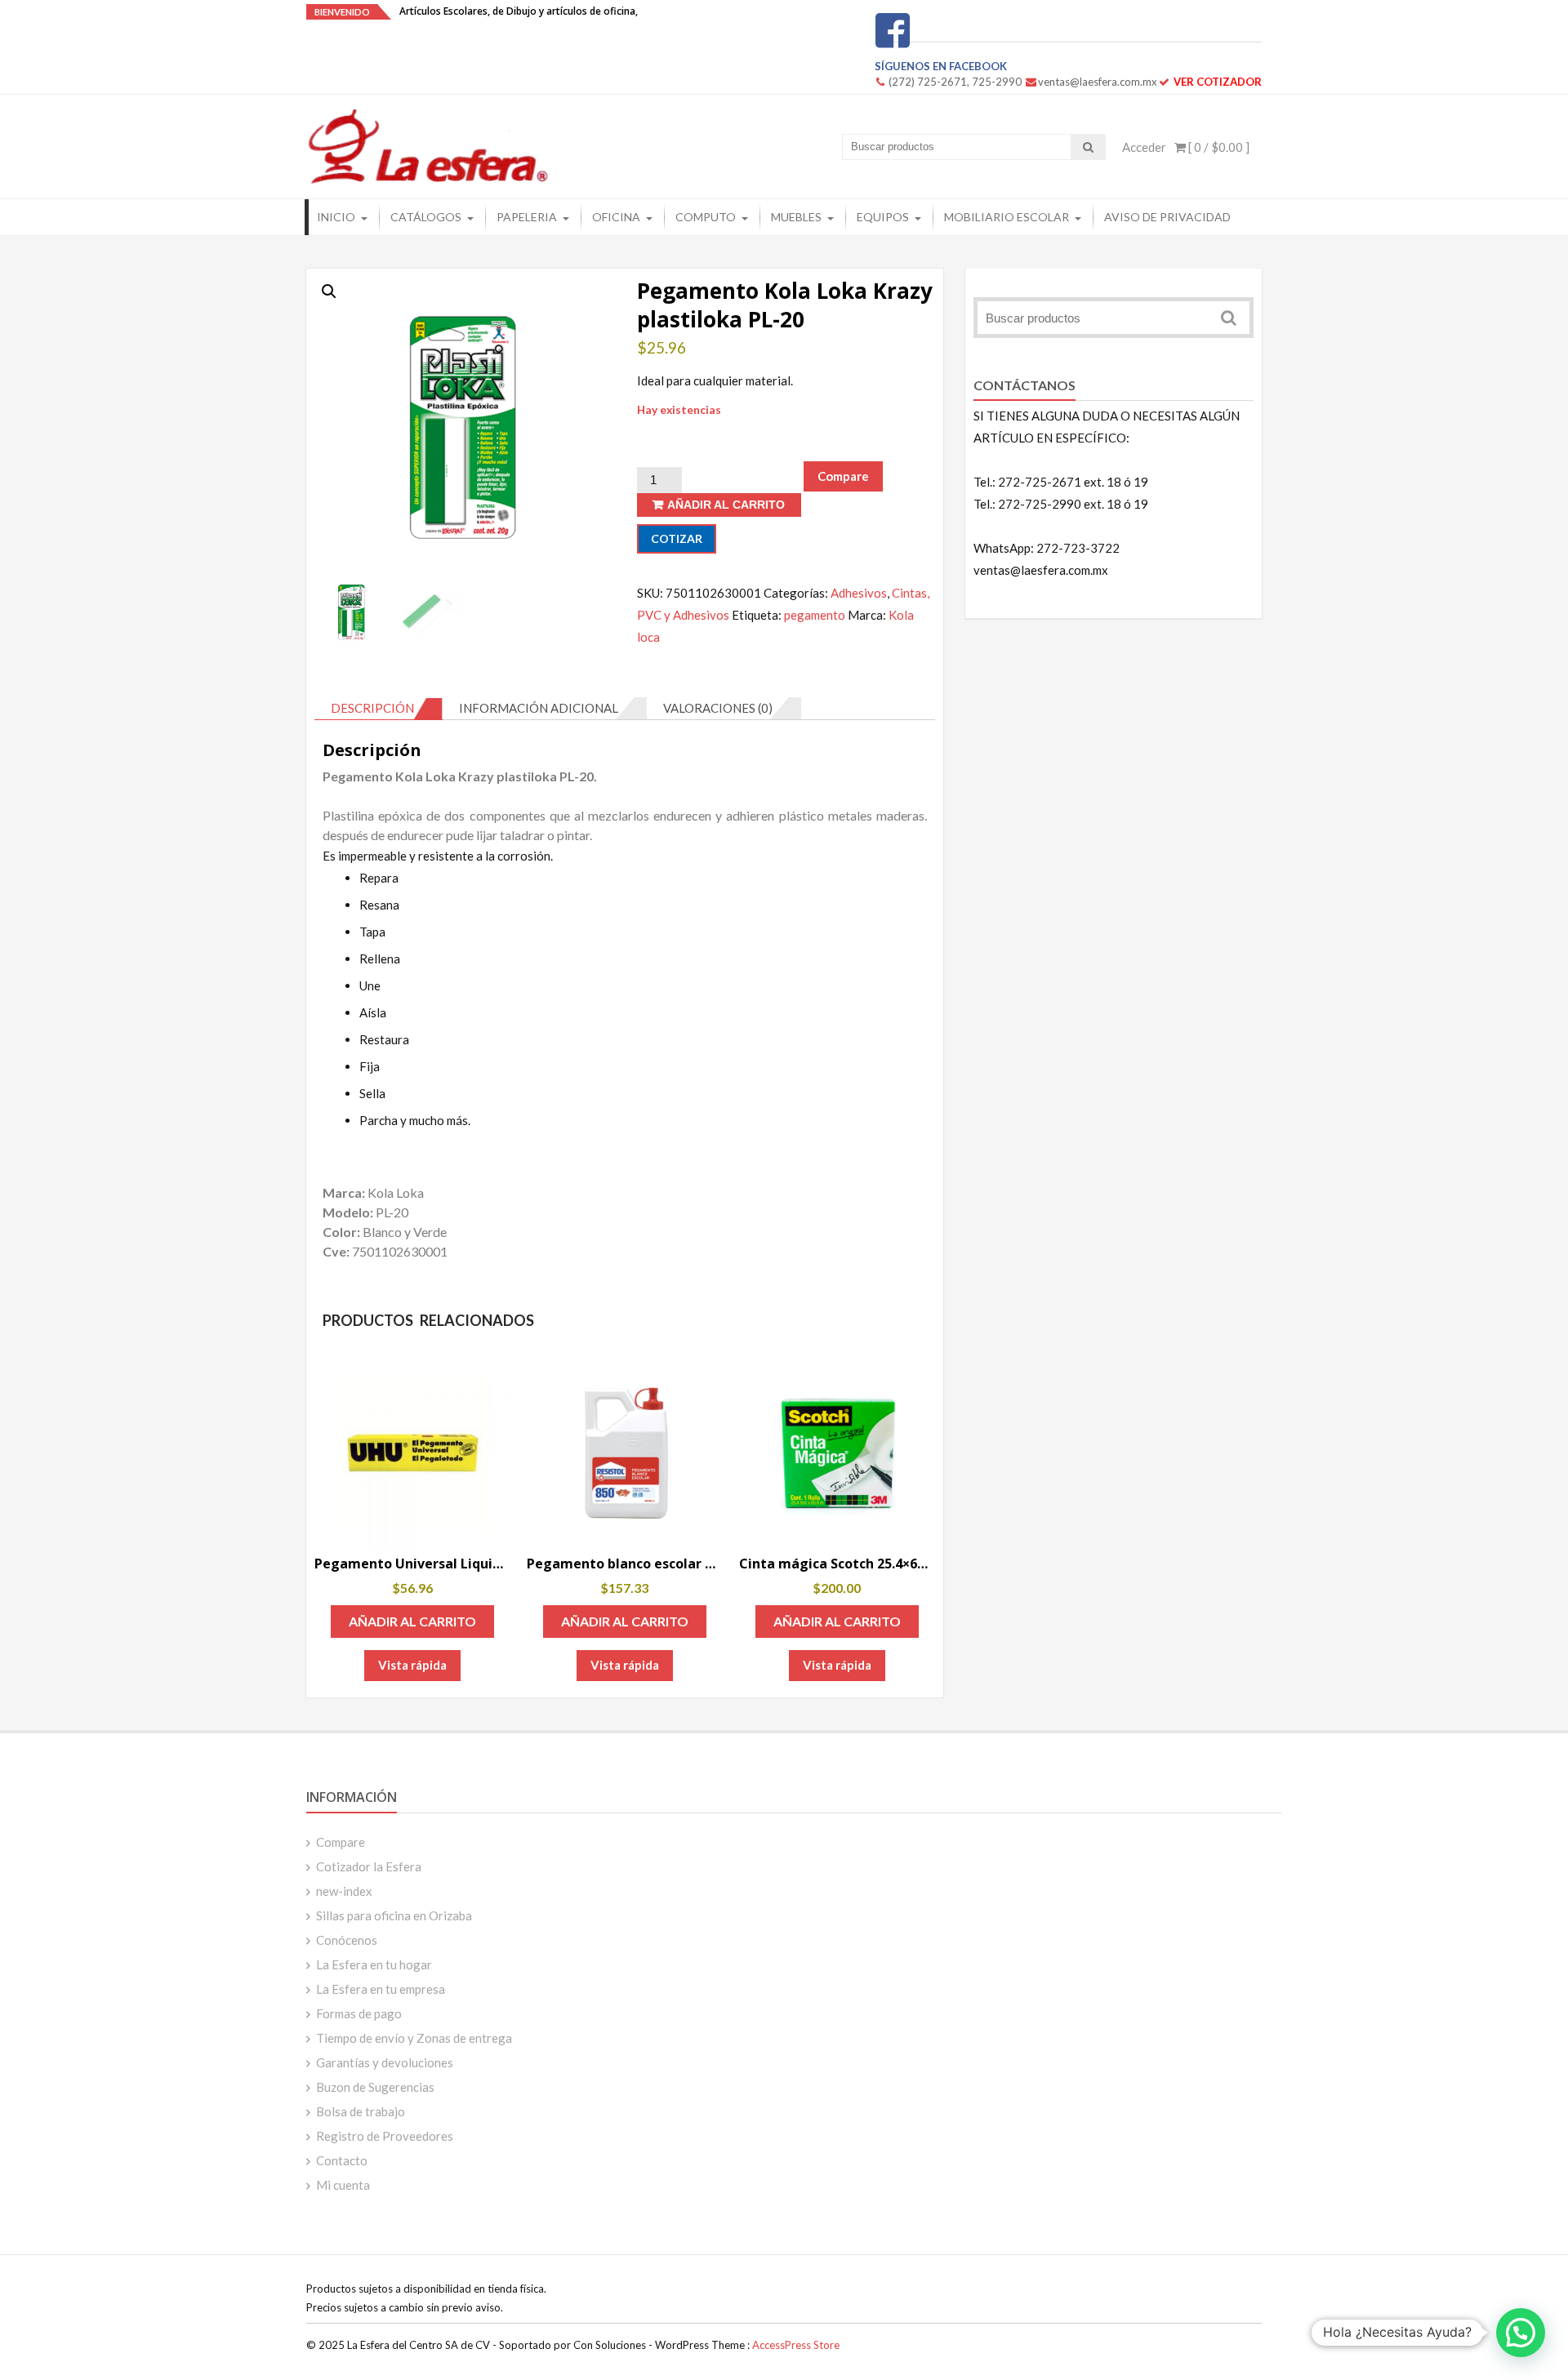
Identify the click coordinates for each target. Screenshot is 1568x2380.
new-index (344, 1891)
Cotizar (677, 538)
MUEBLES (796, 217)
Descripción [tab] (372, 708)
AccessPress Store (796, 2345)
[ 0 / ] (1218, 147)
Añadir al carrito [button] (412, 1621)
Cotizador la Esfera (369, 1866)
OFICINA (616, 217)
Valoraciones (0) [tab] (718, 708)
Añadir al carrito (726, 505)
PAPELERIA (527, 217)
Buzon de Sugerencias (375, 2087)
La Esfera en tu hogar (374, 1964)
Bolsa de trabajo (361, 2111)
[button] (329, 291)
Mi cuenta (343, 2185)
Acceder (1144, 147)
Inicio (336, 217)
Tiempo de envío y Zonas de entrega (414, 2038)
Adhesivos (859, 593)
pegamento (815, 615)
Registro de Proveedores (385, 2136)
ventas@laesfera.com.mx (1098, 82)
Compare (341, 1842)
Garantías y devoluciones (385, 2062)
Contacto (342, 2160)
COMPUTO (706, 217)
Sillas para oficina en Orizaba (394, 1915)
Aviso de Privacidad (1167, 217)
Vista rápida (412, 1665)
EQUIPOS (883, 217)
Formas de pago (359, 2013)
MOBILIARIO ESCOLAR (1007, 217)
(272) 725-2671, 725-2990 (955, 82)
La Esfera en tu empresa (381, 1989)
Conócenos (347, 1940)
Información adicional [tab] (539, 708)
